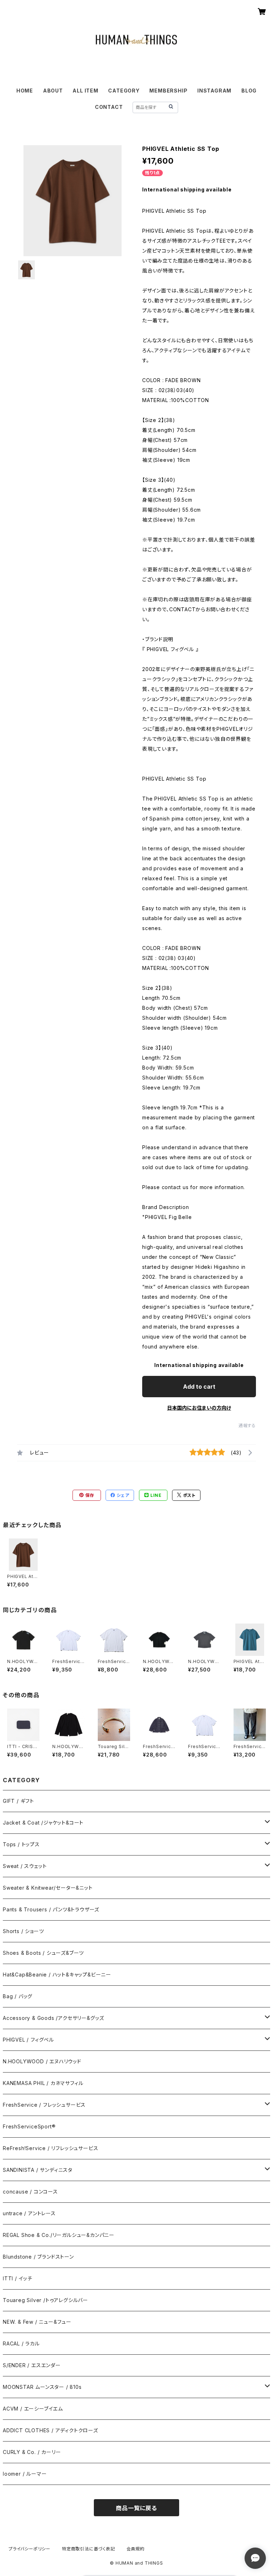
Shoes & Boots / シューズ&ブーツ (43, 1953)
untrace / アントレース (29, 2213)
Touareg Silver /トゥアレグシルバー (45, 2300)
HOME (25, 91)
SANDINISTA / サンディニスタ (38, 2170)
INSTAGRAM (214, 91)
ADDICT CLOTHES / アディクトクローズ (50, 2430)
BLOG (249, 91)
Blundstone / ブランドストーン (38, 2257)
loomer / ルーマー (25, 2474)
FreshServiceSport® (29, 2126)
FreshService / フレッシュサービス (44, 2105)
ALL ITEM (85, 91)
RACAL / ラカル (21, 2343)
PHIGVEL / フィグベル (28, 2040)
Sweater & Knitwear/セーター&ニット (48, 1888)
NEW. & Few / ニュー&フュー (37, 2322)
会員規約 (136, 2549)
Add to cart (199, 1387)
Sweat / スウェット (25, 1866)
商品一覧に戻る (136, 2508)
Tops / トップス (21, 1844)
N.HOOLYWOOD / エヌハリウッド (42, 2061)
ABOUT (53, 91)
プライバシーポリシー (30, 2549)
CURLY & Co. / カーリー (32, 2452)
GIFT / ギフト (18, 1801)
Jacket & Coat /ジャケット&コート (43, 1823)
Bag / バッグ (18, 1996)
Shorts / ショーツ (23, 1931)
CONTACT (109, 107)
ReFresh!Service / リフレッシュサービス (50, 2148)
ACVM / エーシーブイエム (33, 2409)
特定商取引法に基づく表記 (89, 2549)
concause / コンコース (30, 2192)
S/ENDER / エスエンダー (32, 2365)
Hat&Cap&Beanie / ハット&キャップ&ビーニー (57, 1975)
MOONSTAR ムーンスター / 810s (42, 2387)
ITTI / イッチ (18, 2278)
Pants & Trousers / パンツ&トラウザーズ (51, 1909)
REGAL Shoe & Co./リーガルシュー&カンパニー (59, 2235)
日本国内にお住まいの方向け (199, 1408)
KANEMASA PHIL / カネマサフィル (43, 2083)
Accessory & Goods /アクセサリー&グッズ (53, 2018)
